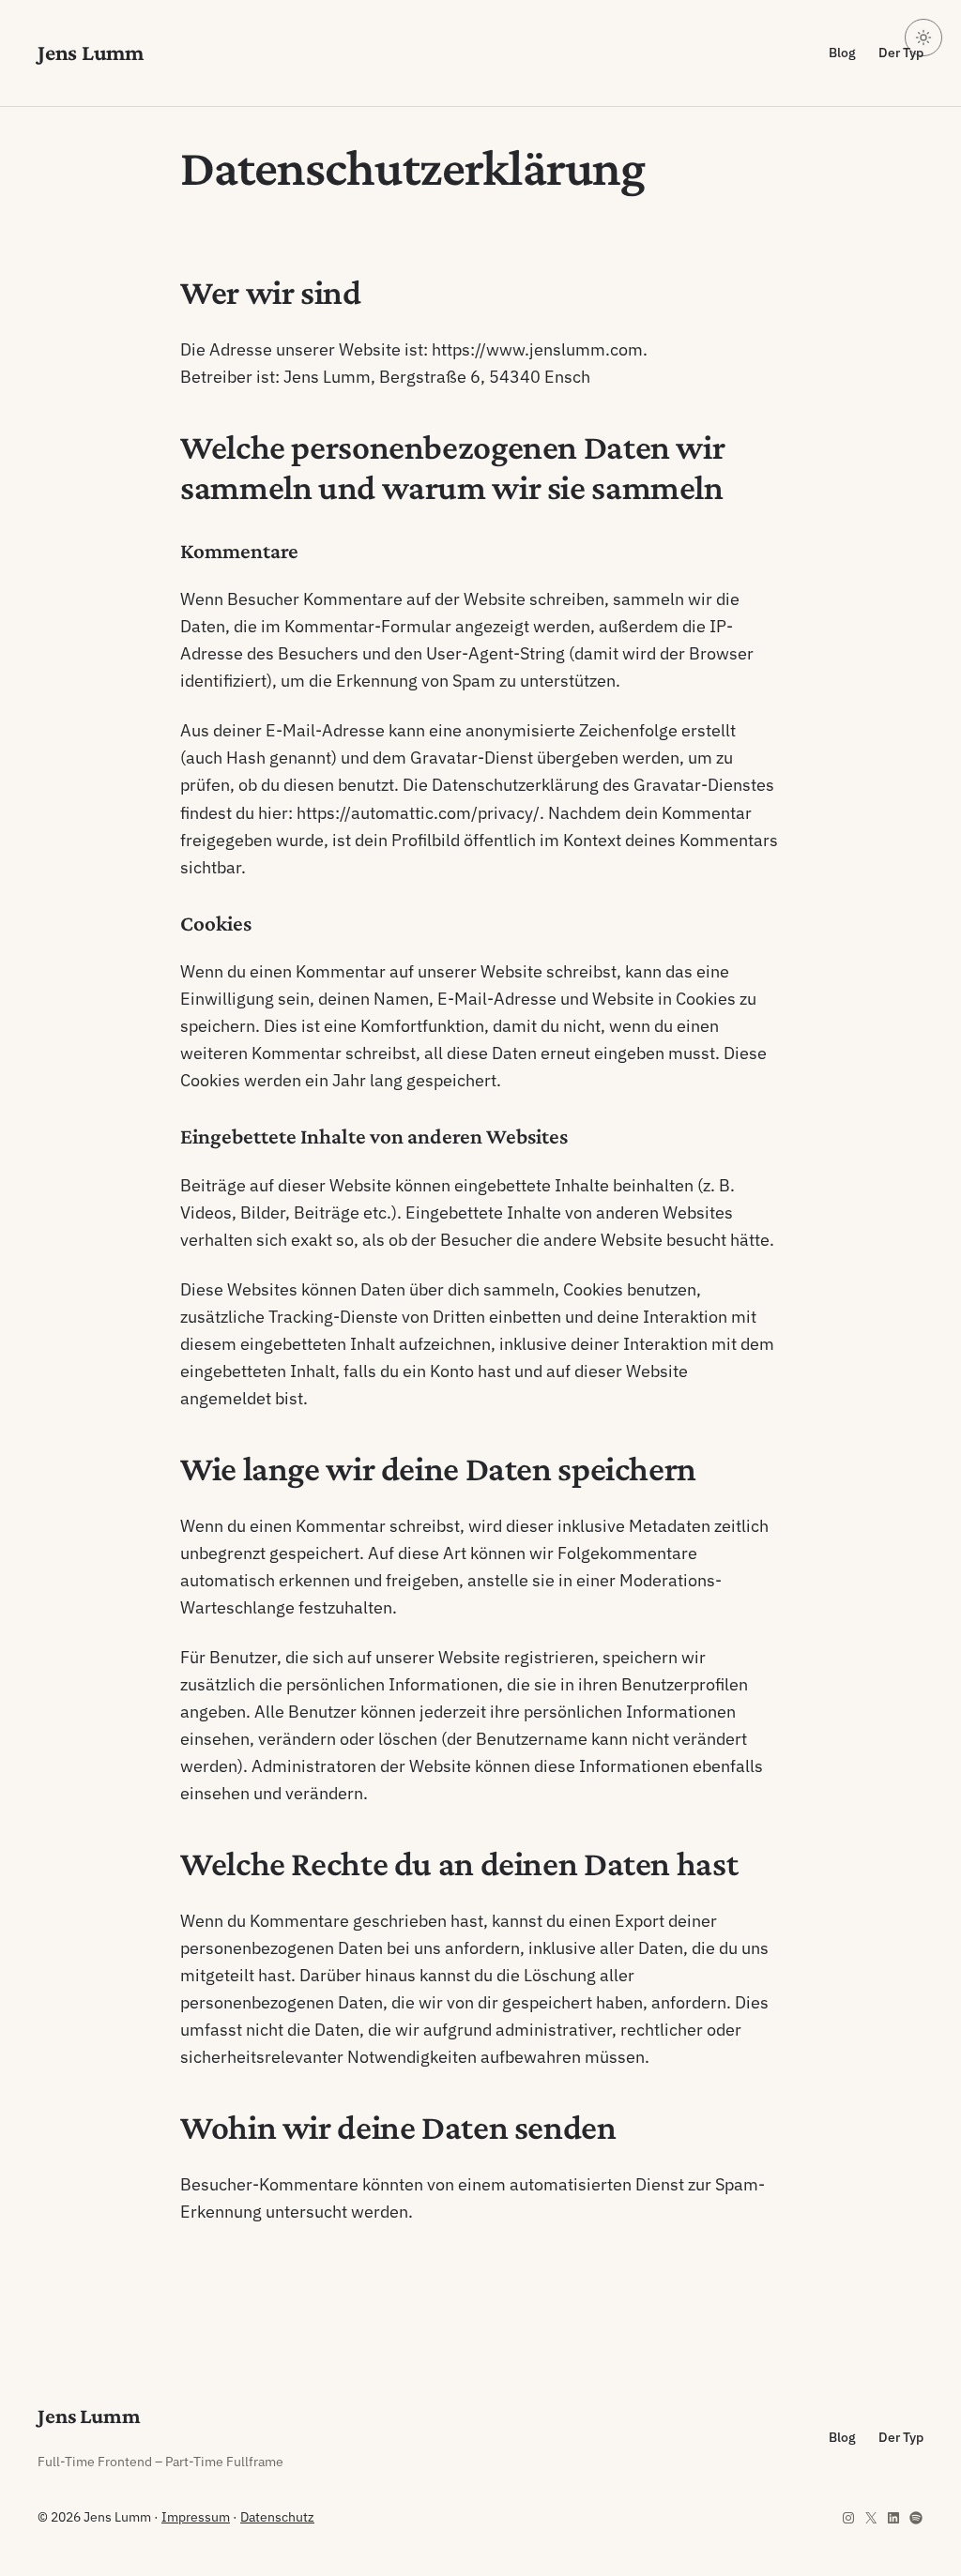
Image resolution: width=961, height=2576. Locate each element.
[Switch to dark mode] (923, 38)
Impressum (196, 2517)
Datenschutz (277, 2517)
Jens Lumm (91, 52)
